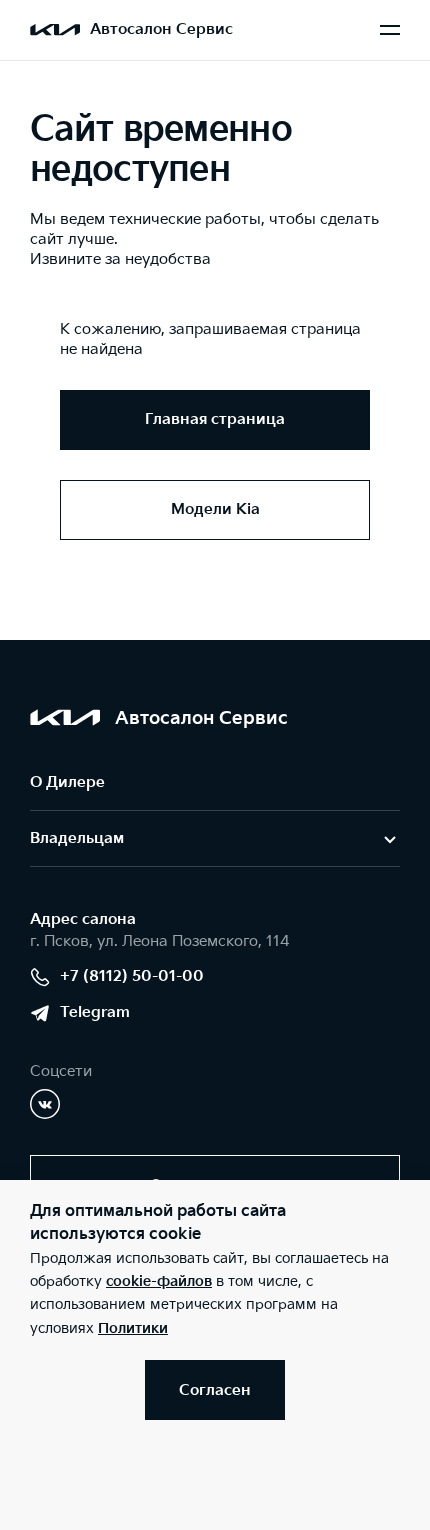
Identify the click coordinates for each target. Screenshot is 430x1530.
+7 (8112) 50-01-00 (132, 976)
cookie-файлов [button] (159, 1281)
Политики (133, 1328)
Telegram (95, 1012)
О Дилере (67, 782)
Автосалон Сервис (161, 29)
